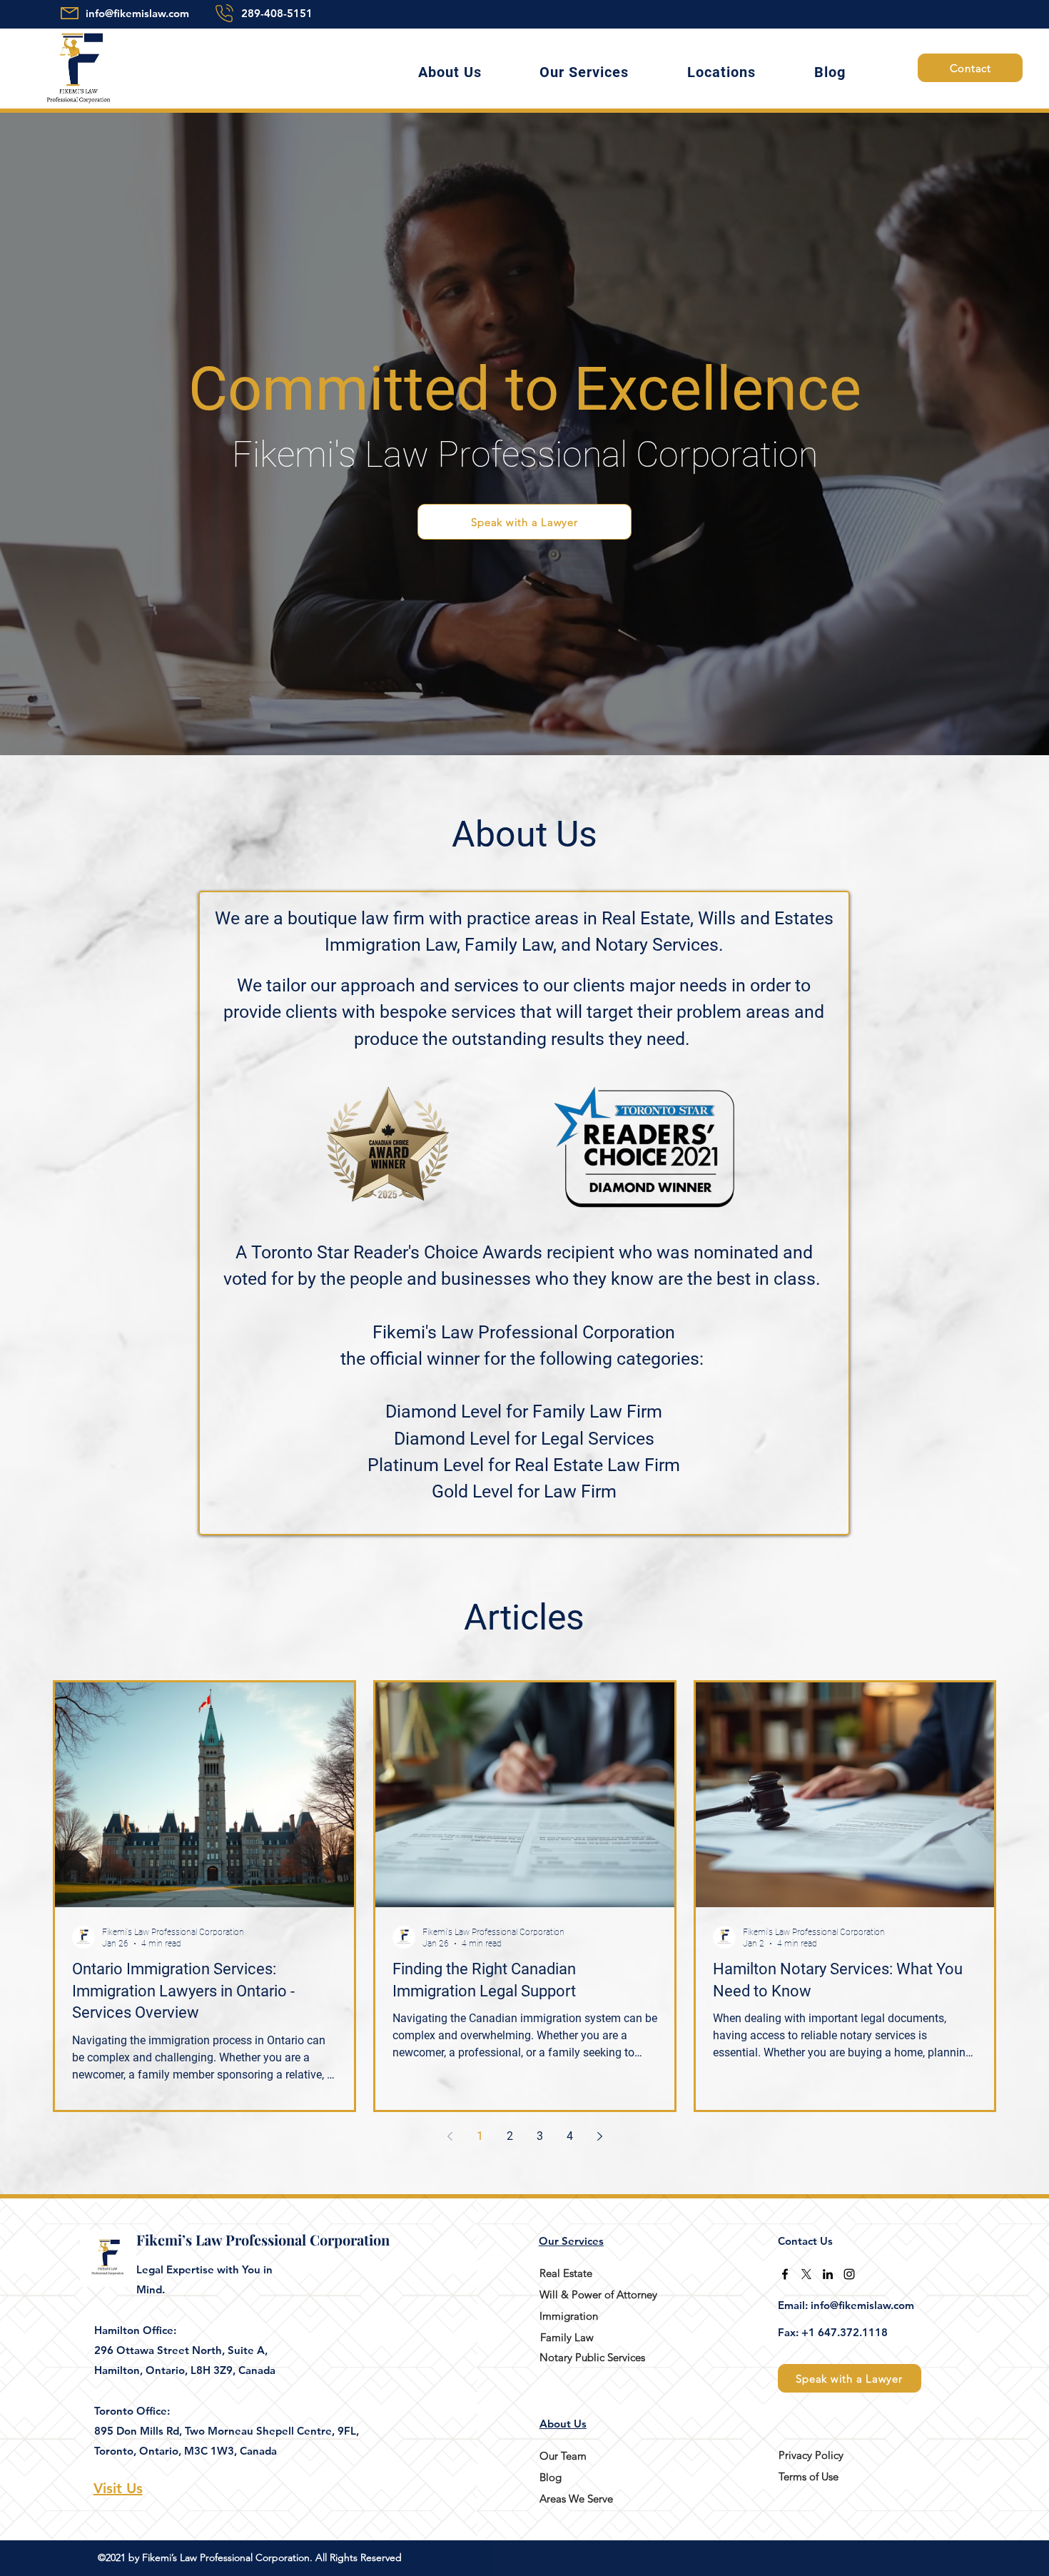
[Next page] (599, 2136)
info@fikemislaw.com (137, 13)
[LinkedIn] (828, 2274)
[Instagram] (849, 2274)
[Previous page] (450, 2136)
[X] (806, 2274)
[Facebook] (785, 2274)
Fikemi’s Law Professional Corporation (263, 2239)
